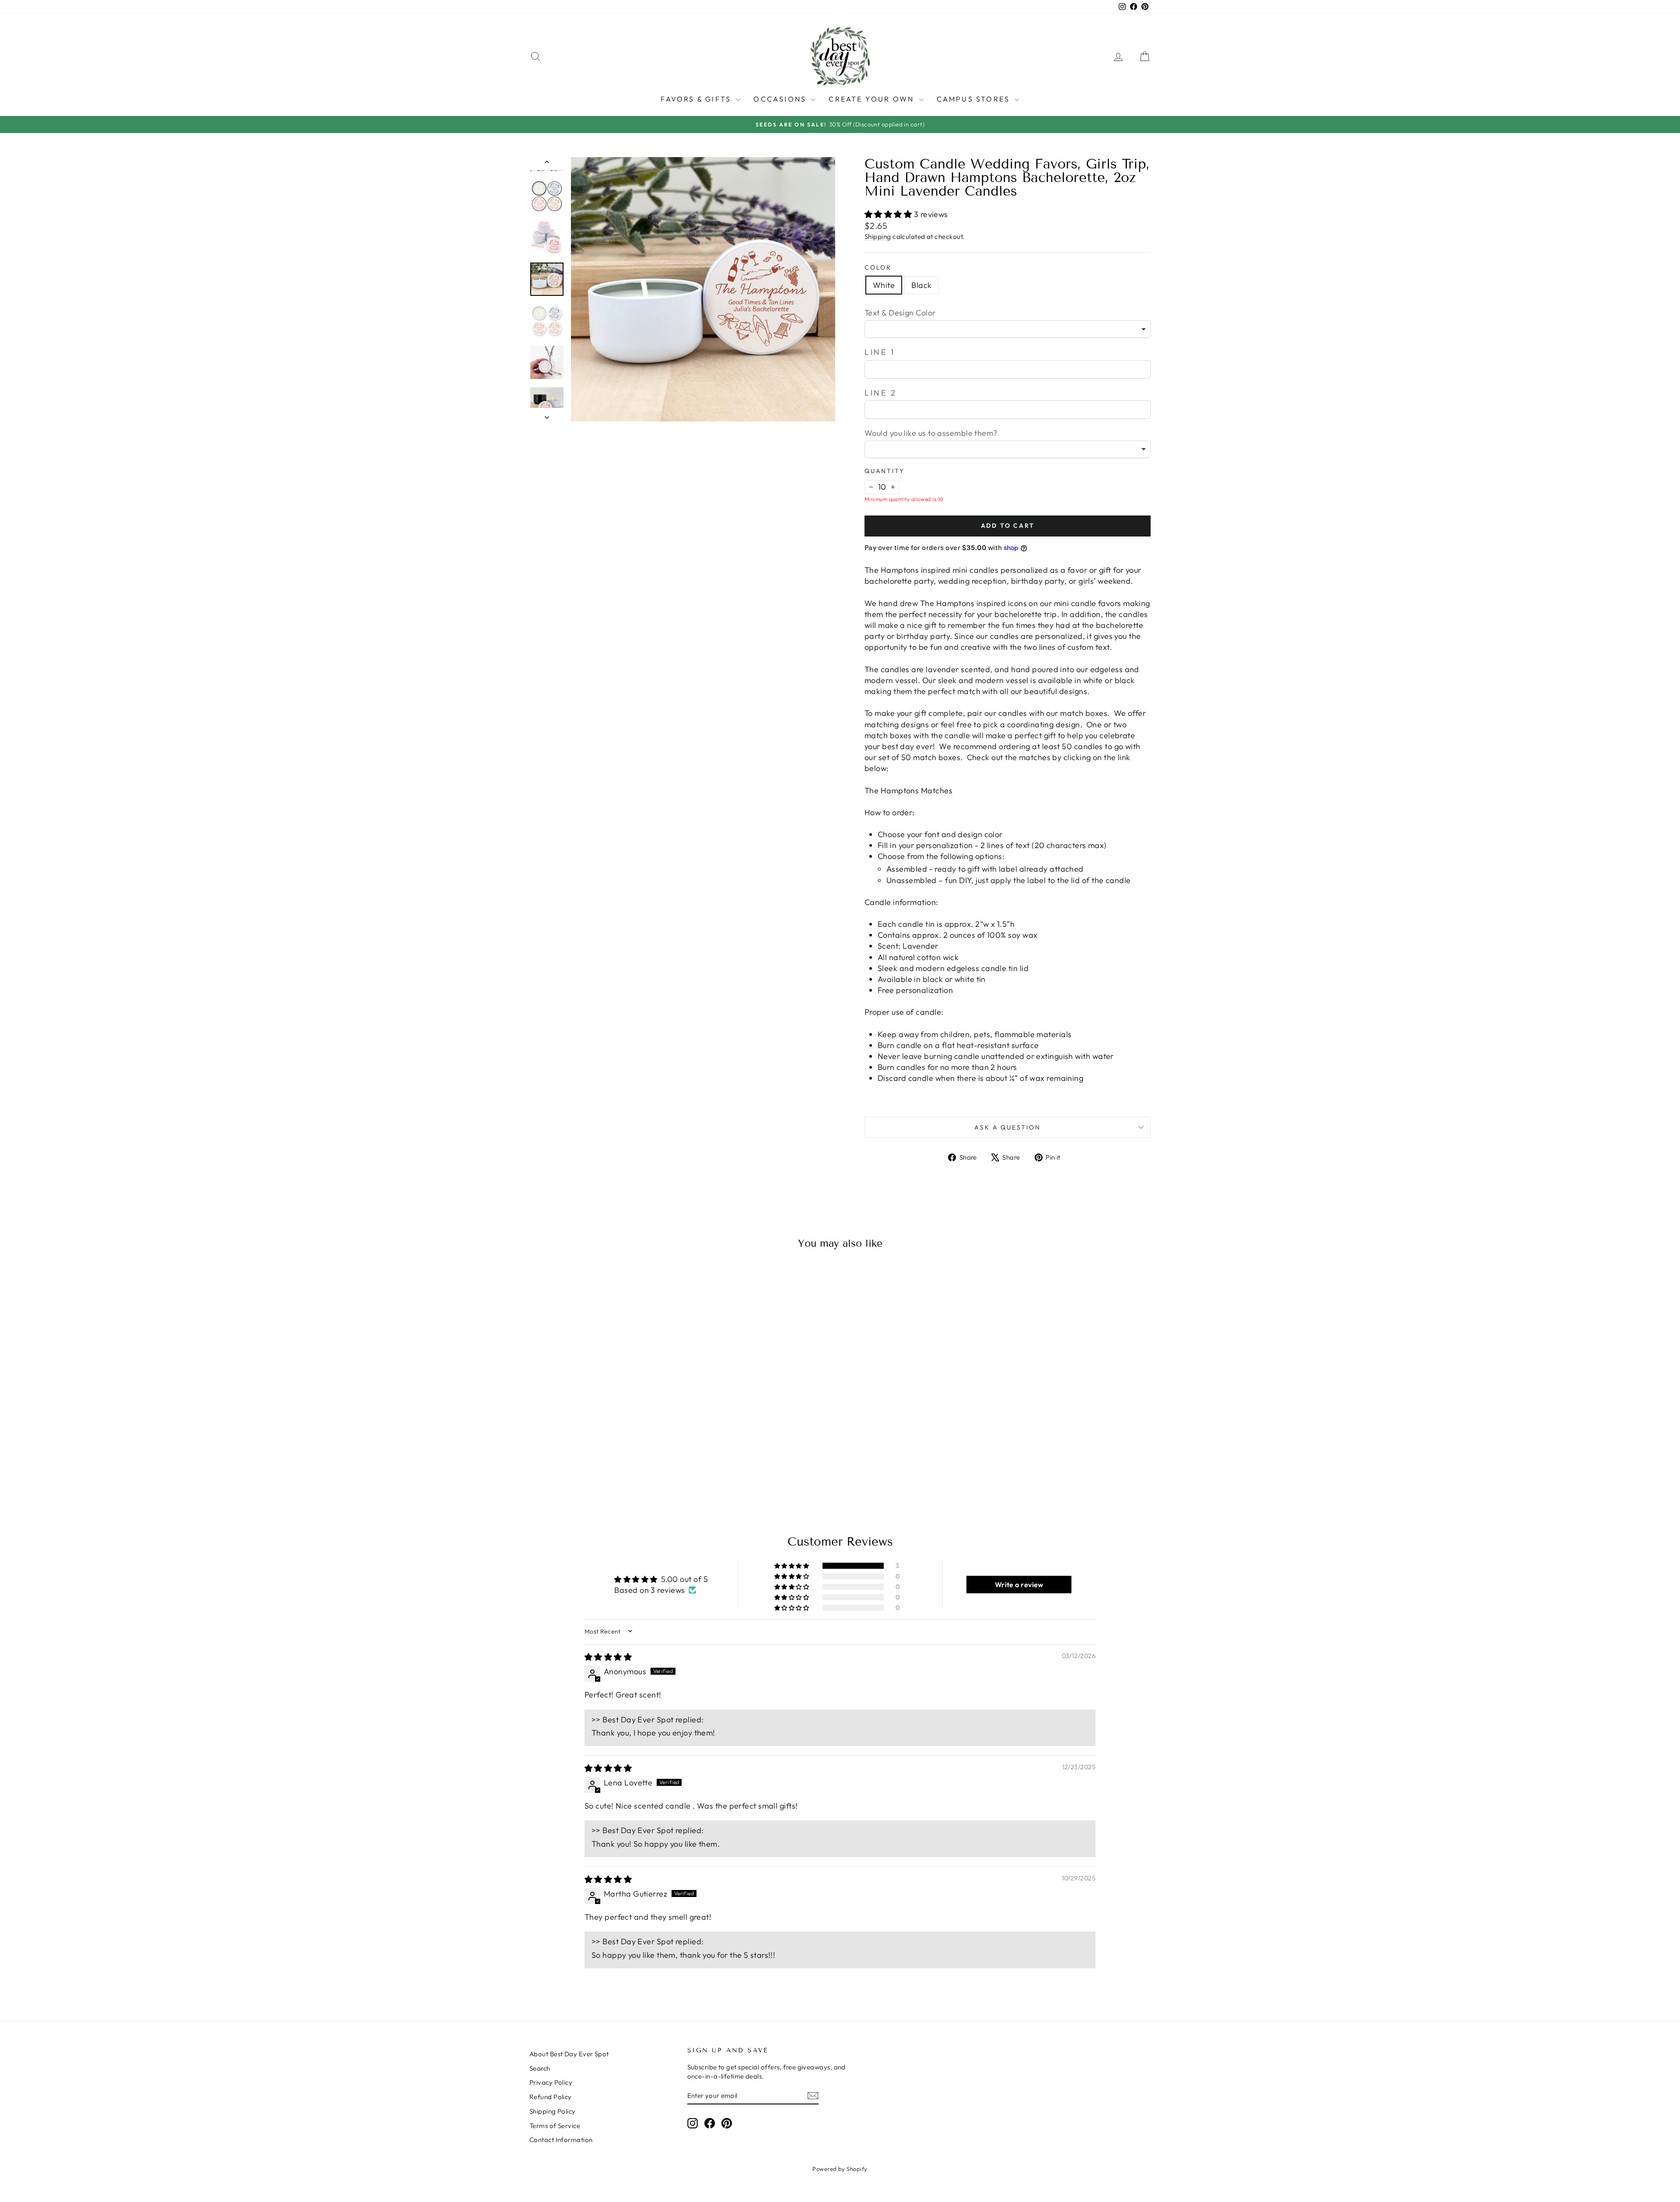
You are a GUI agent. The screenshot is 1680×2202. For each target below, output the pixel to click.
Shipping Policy (553, 2111)
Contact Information (561, 2140)
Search (540, 2068)
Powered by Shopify (840, 2169)
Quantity (884, 471)
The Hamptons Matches (908, 791)
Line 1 (880, 352)
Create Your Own (873, 99)
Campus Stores (975, 99)
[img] (608, 1657)
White (884, 285)
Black (921, 285)
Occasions (781, 99)
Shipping (878, 237)
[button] (889, 214)
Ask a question (1007, 1127)
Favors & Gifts (697, 99)
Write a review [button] (1019, 1585)
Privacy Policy (551, 2082)
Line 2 (881, 393)
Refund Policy (551, 2097)
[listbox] (1008, 329)
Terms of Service (555, 2126)
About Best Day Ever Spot (569, 2054)
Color (878, 267)
